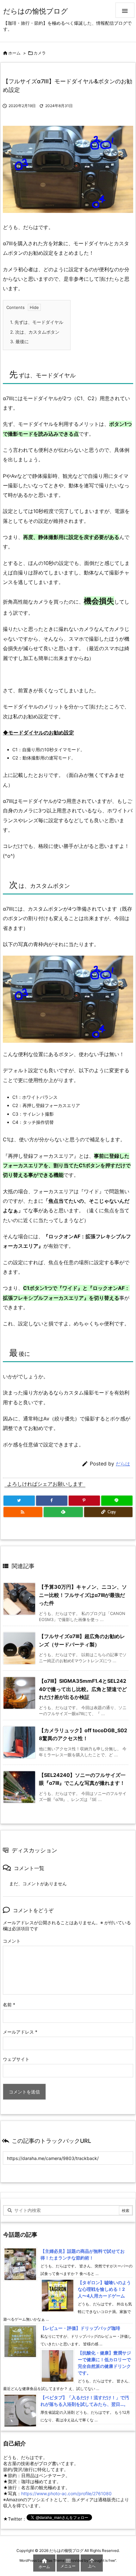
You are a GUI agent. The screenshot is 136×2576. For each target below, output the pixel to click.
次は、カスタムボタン (35, 332)
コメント (12, 1941)
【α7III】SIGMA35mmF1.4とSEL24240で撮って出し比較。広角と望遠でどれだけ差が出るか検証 (83, 1689)
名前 (9, 2005)
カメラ (40, 53)
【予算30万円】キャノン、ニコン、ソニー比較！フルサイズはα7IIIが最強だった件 (83, 1595)
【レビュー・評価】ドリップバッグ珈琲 (80, 2328)
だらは (123, 1464)
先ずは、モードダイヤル (37, 322)
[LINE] (117, 1501)
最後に (19, 341)
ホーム (14, 53)
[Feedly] (63, 1512)
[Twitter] (19, 1501)
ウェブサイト (16, 2059)
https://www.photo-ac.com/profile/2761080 (66, 2493)
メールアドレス (20, 2032)
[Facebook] (52, 1501)
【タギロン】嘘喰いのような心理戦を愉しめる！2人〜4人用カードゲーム (104, 2289)
